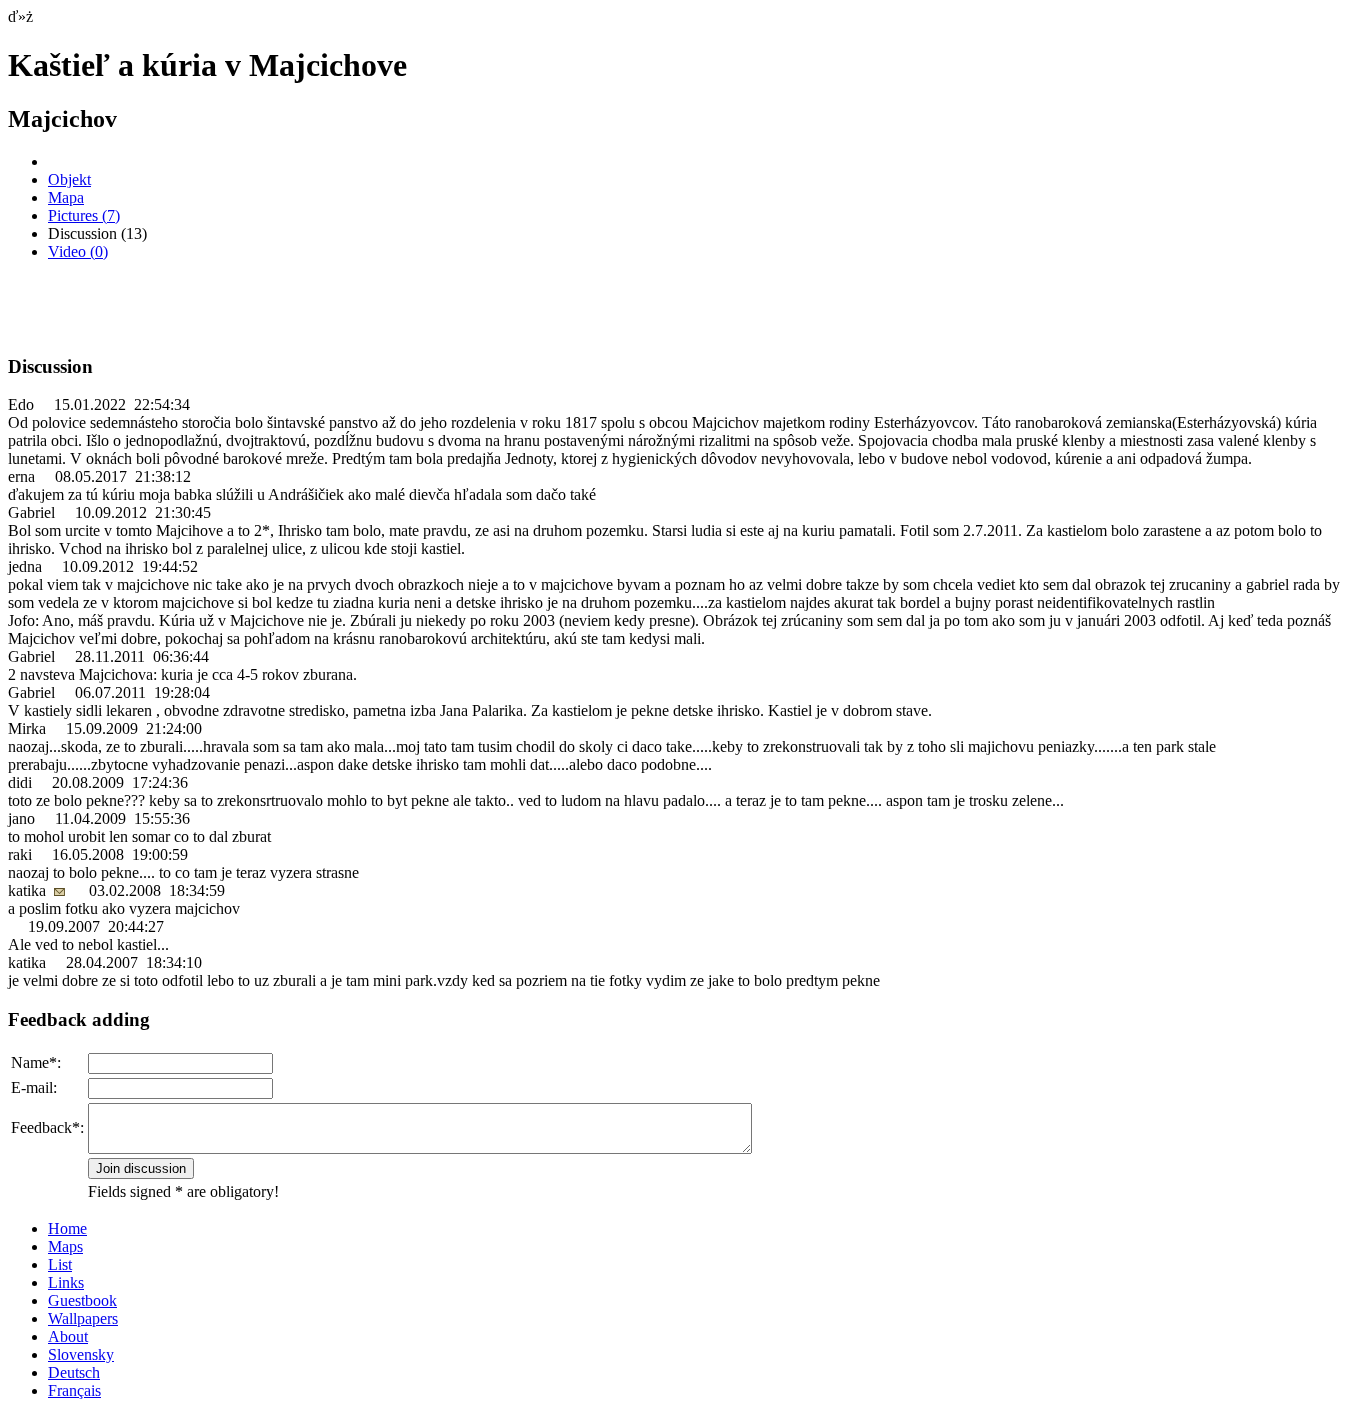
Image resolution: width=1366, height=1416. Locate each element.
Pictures (84, 215)
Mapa (66, 197)
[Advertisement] (242, 307)
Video (78, 251)
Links (66, 1282)
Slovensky (81, 1354)
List (60, 1264)
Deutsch (74, 1372)
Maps (65, 1246)
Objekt (69, 179)
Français (74, 1390)
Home (67, 1228)
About (68, 1336)
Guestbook (82, 1300)
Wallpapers (83, 1318)
